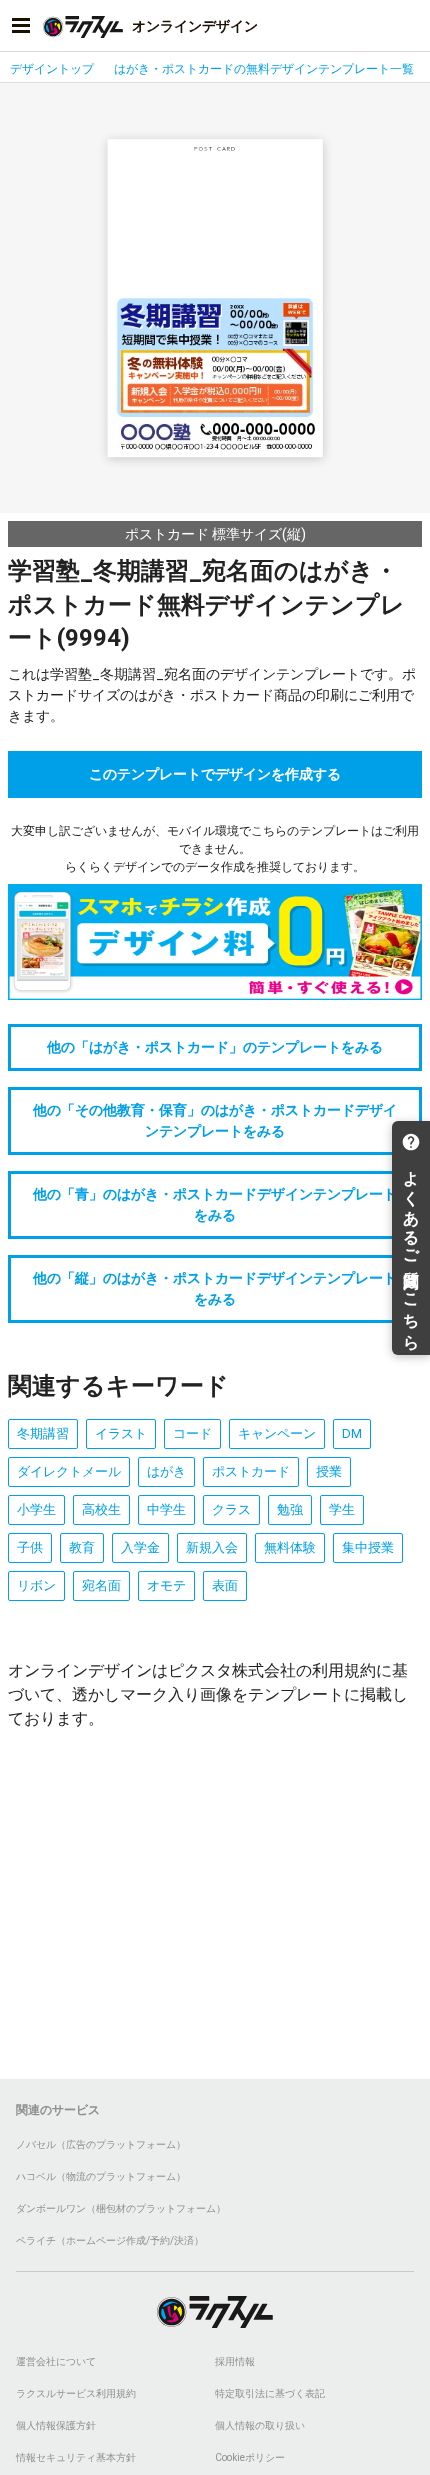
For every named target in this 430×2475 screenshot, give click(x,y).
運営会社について (56, 2361)
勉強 (290, 1509)
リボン (36, 1585)
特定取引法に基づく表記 (270, 2393)
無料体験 (290, 1547)
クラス (231, 1509)
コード (192, 1433)
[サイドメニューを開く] (21, 26)
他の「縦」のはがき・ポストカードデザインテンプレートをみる (215, 1288)
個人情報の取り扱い (260, 2425)
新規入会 (212, 1547)
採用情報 (235, 2361)
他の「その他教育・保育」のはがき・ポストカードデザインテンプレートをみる (215, 1120)
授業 (329, 1471)
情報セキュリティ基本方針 (76, 2457)
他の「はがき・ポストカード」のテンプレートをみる (215, 1047)
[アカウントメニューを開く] (409, 26)
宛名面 (101, 1585)
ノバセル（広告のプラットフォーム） (101, 2144)
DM (352, 1433)
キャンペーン (277, 1433)
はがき (166, 1471)
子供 (30, 1547)
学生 (342, 1509)
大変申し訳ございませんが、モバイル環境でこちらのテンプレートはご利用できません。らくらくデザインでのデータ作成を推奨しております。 (215, 849)
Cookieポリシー (250, 2457)
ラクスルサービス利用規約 (76, 2393)
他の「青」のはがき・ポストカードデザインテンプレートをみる (215, 1204)
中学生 (166, 1509)
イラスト (121, 1433)
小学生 (36, 1509)
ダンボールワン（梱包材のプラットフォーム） (121, 2208)
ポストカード (251, 1471)
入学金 (140, 1547)
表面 (225, 1585)
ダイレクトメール (69, 1471)
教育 (82, 1547)
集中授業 (368, 1547)
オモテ (166, 1585)
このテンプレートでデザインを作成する (215, 774)
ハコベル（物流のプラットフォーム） (101, 2176)
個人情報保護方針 (56, 2425)
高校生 (101, 1509)
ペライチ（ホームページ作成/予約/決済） (110, 2240)
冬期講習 (43, 1433)
